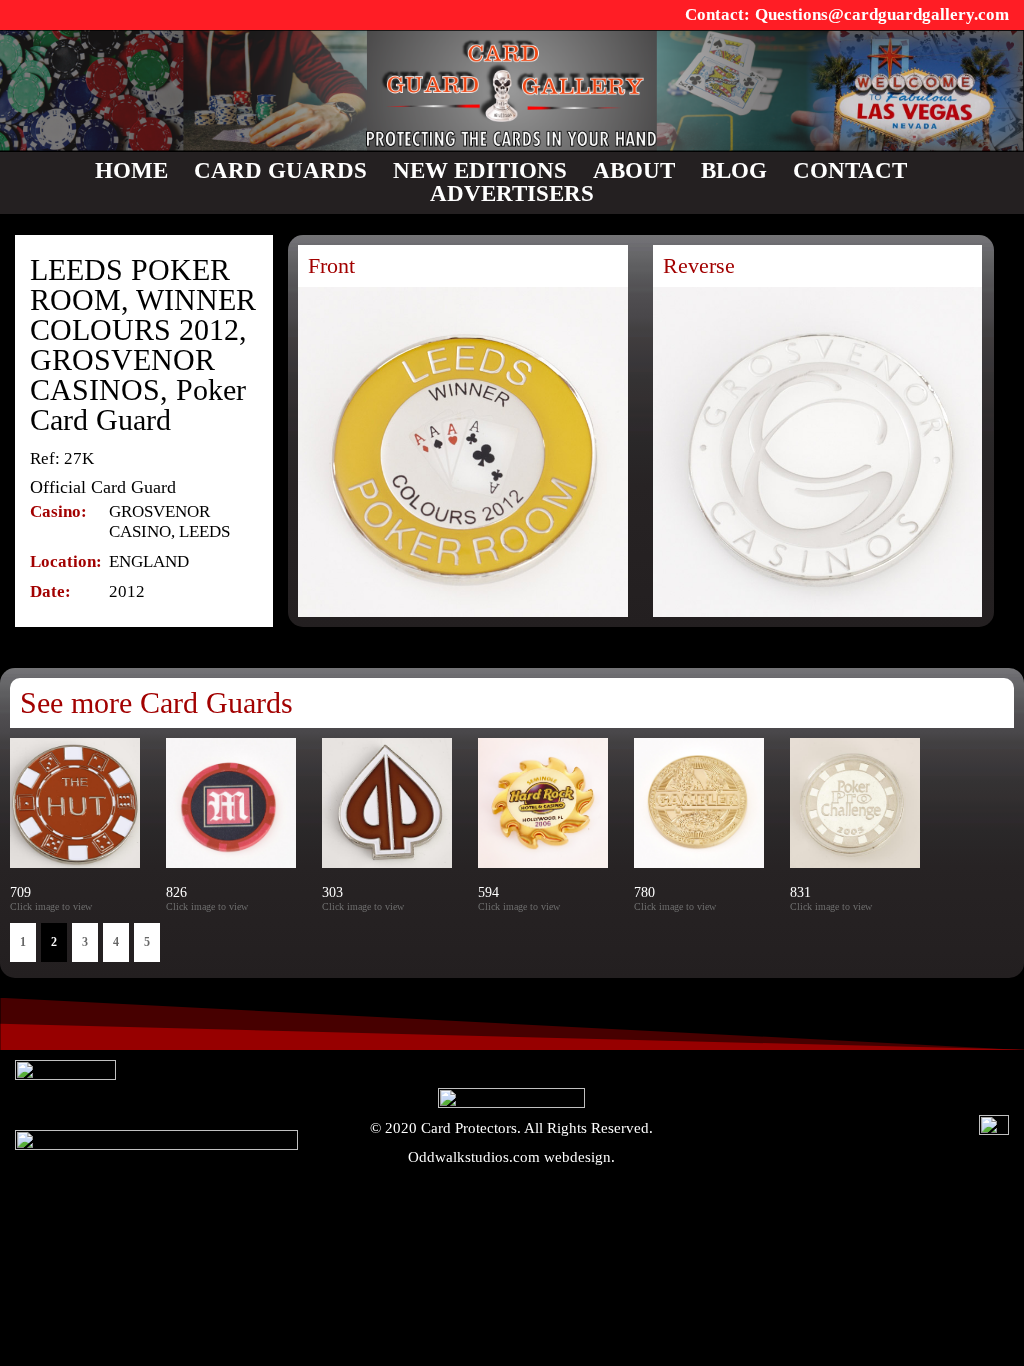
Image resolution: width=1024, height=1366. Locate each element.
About (634, 170)
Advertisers (512, 193)
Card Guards (280, 170)
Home (131, 170)
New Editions (480, 170)
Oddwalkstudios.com (474, 1157)
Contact (850, 170)
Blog (734, 170)
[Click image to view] (412, 906)
